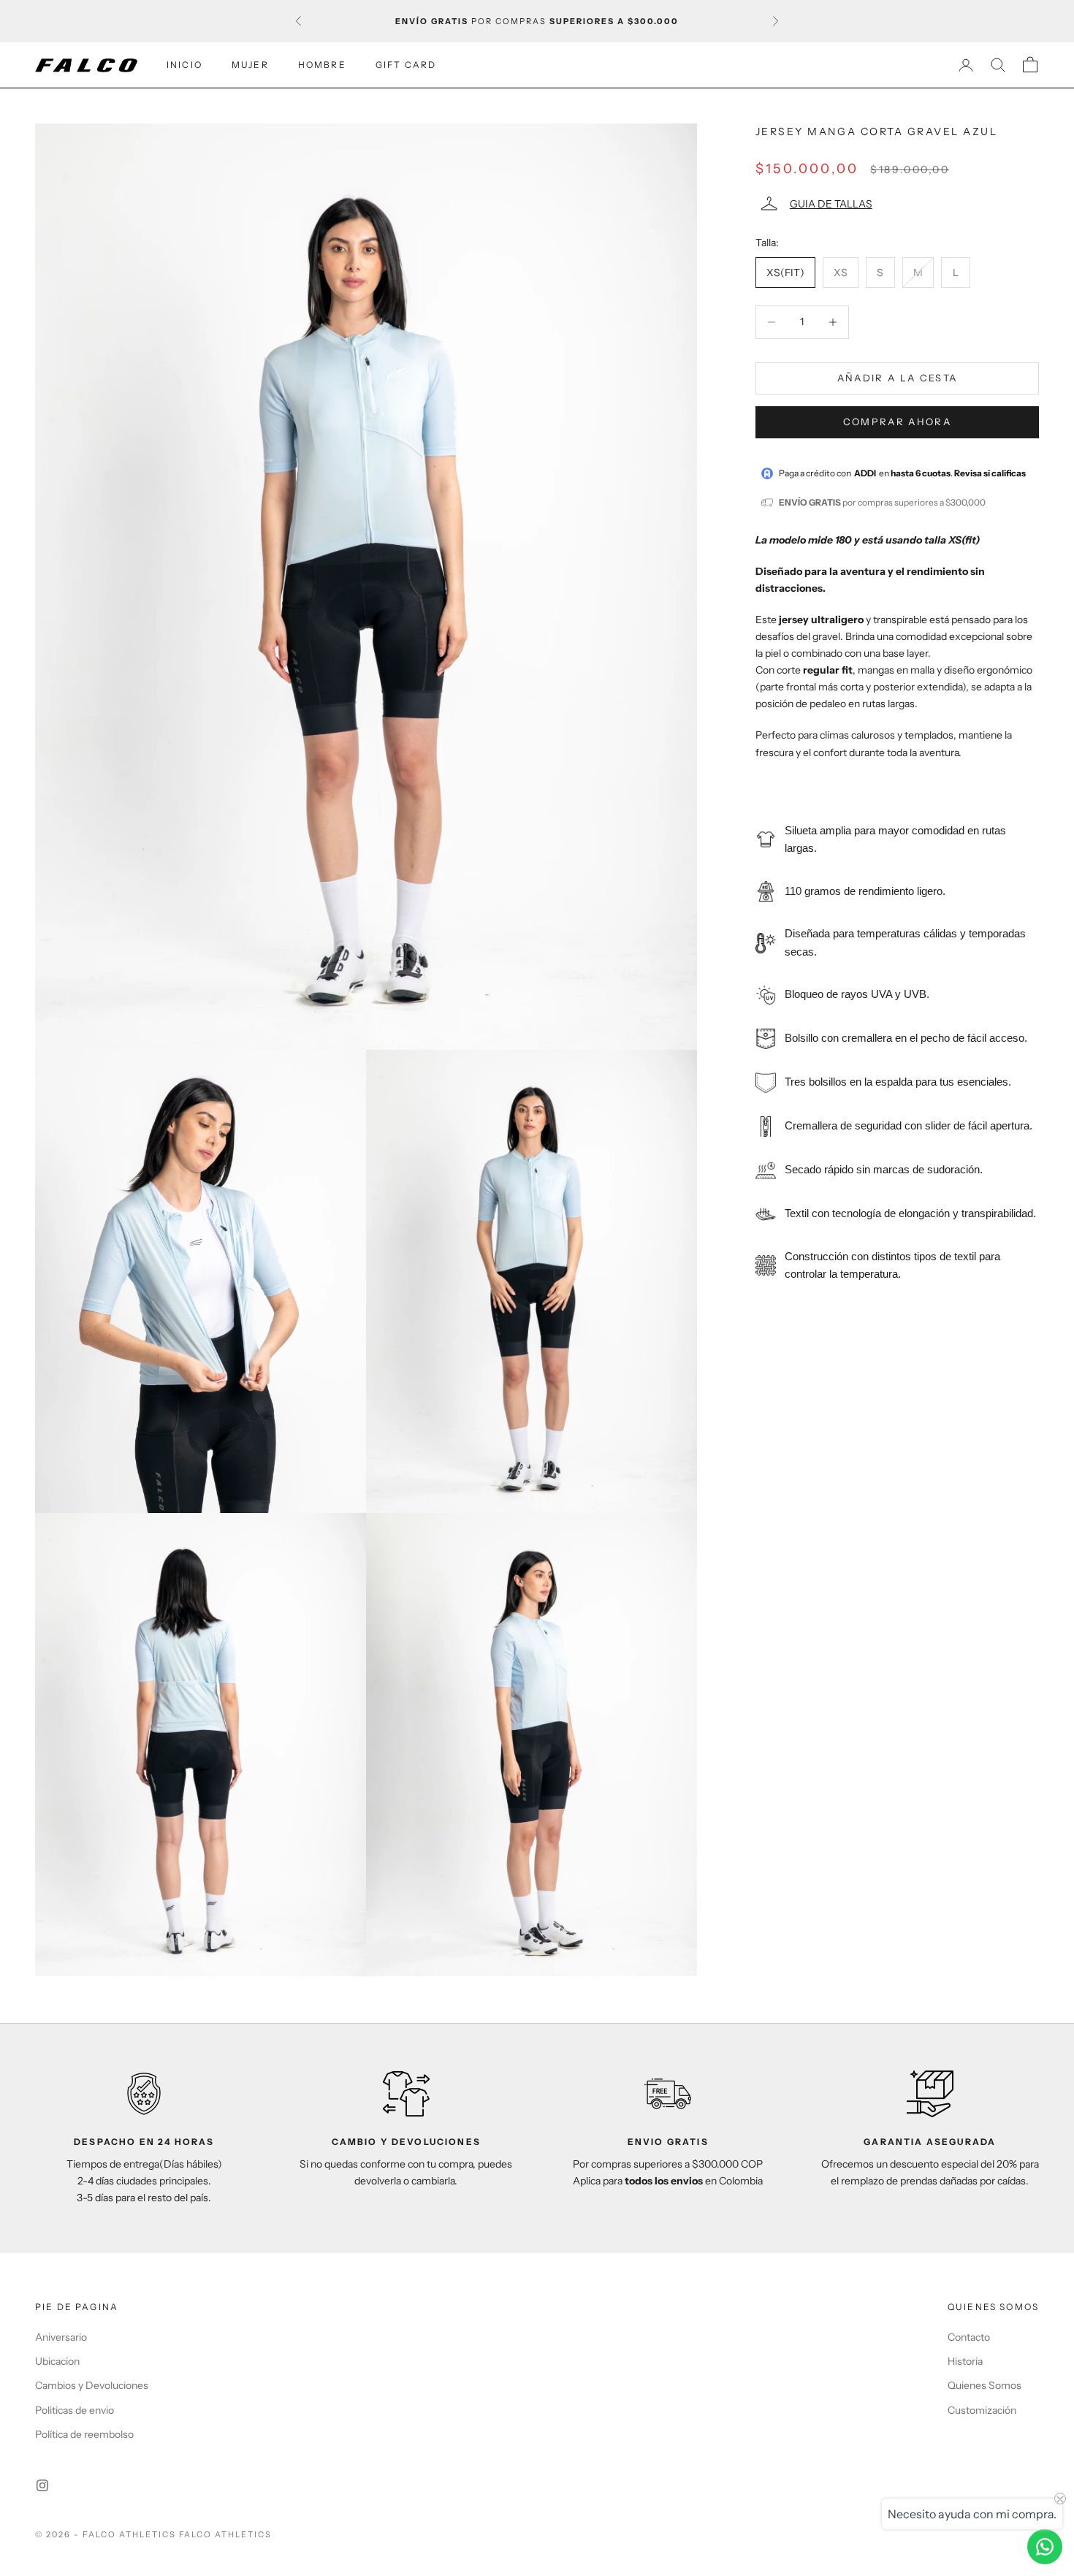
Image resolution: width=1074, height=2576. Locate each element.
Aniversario (61, 2337)
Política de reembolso (84, 2434)
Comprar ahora (897, 422)
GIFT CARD (406, 65)
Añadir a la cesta (898, 378)
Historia (965, 2361)
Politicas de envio (75, 2410)
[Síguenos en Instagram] (42, 2485)
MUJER (250, 65)
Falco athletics (226, 2534)
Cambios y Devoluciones (92, 2385)
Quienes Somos (984, 2385)
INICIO (184, 65)
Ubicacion (57, 2361)
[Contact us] (1045, 2547)
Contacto (969, 2337)
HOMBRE (322, 65)
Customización (982, 2410)
